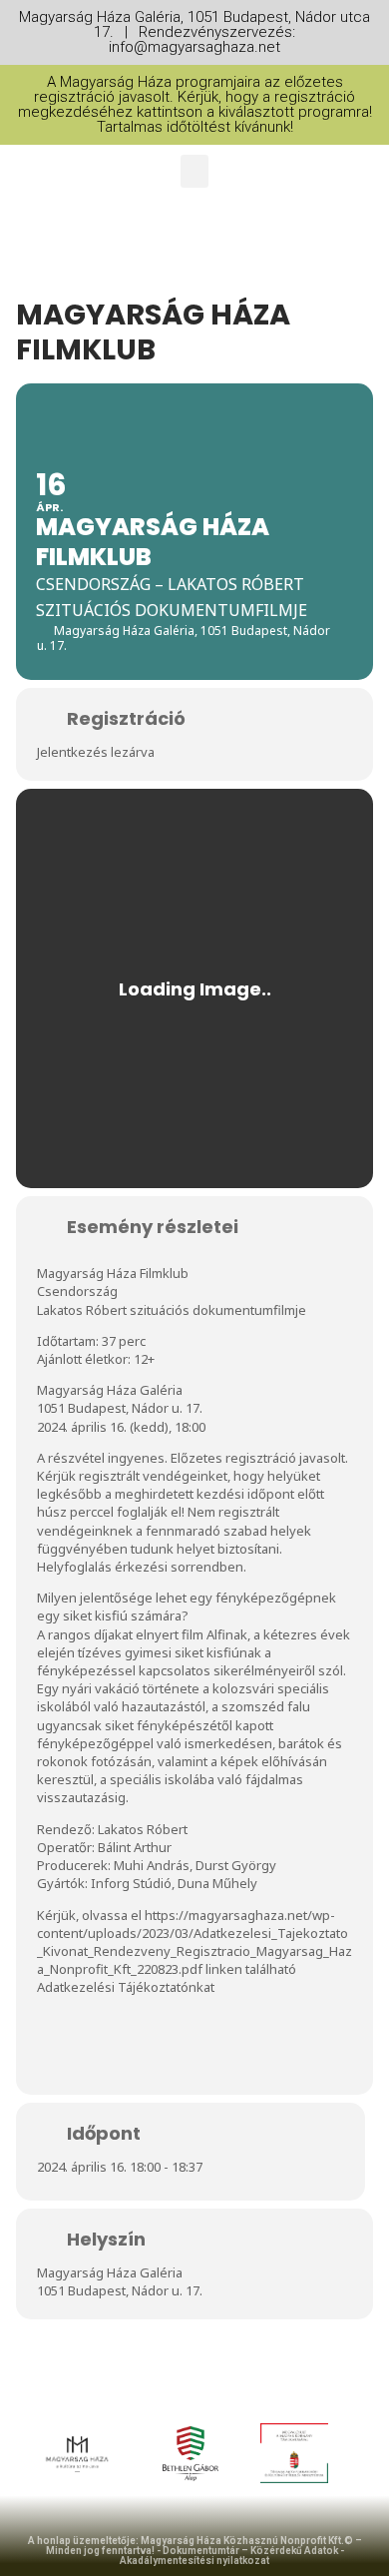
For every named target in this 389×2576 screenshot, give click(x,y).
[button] (194, 171)
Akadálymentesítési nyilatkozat (194, 2561)
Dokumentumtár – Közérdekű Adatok (250, 2551)
